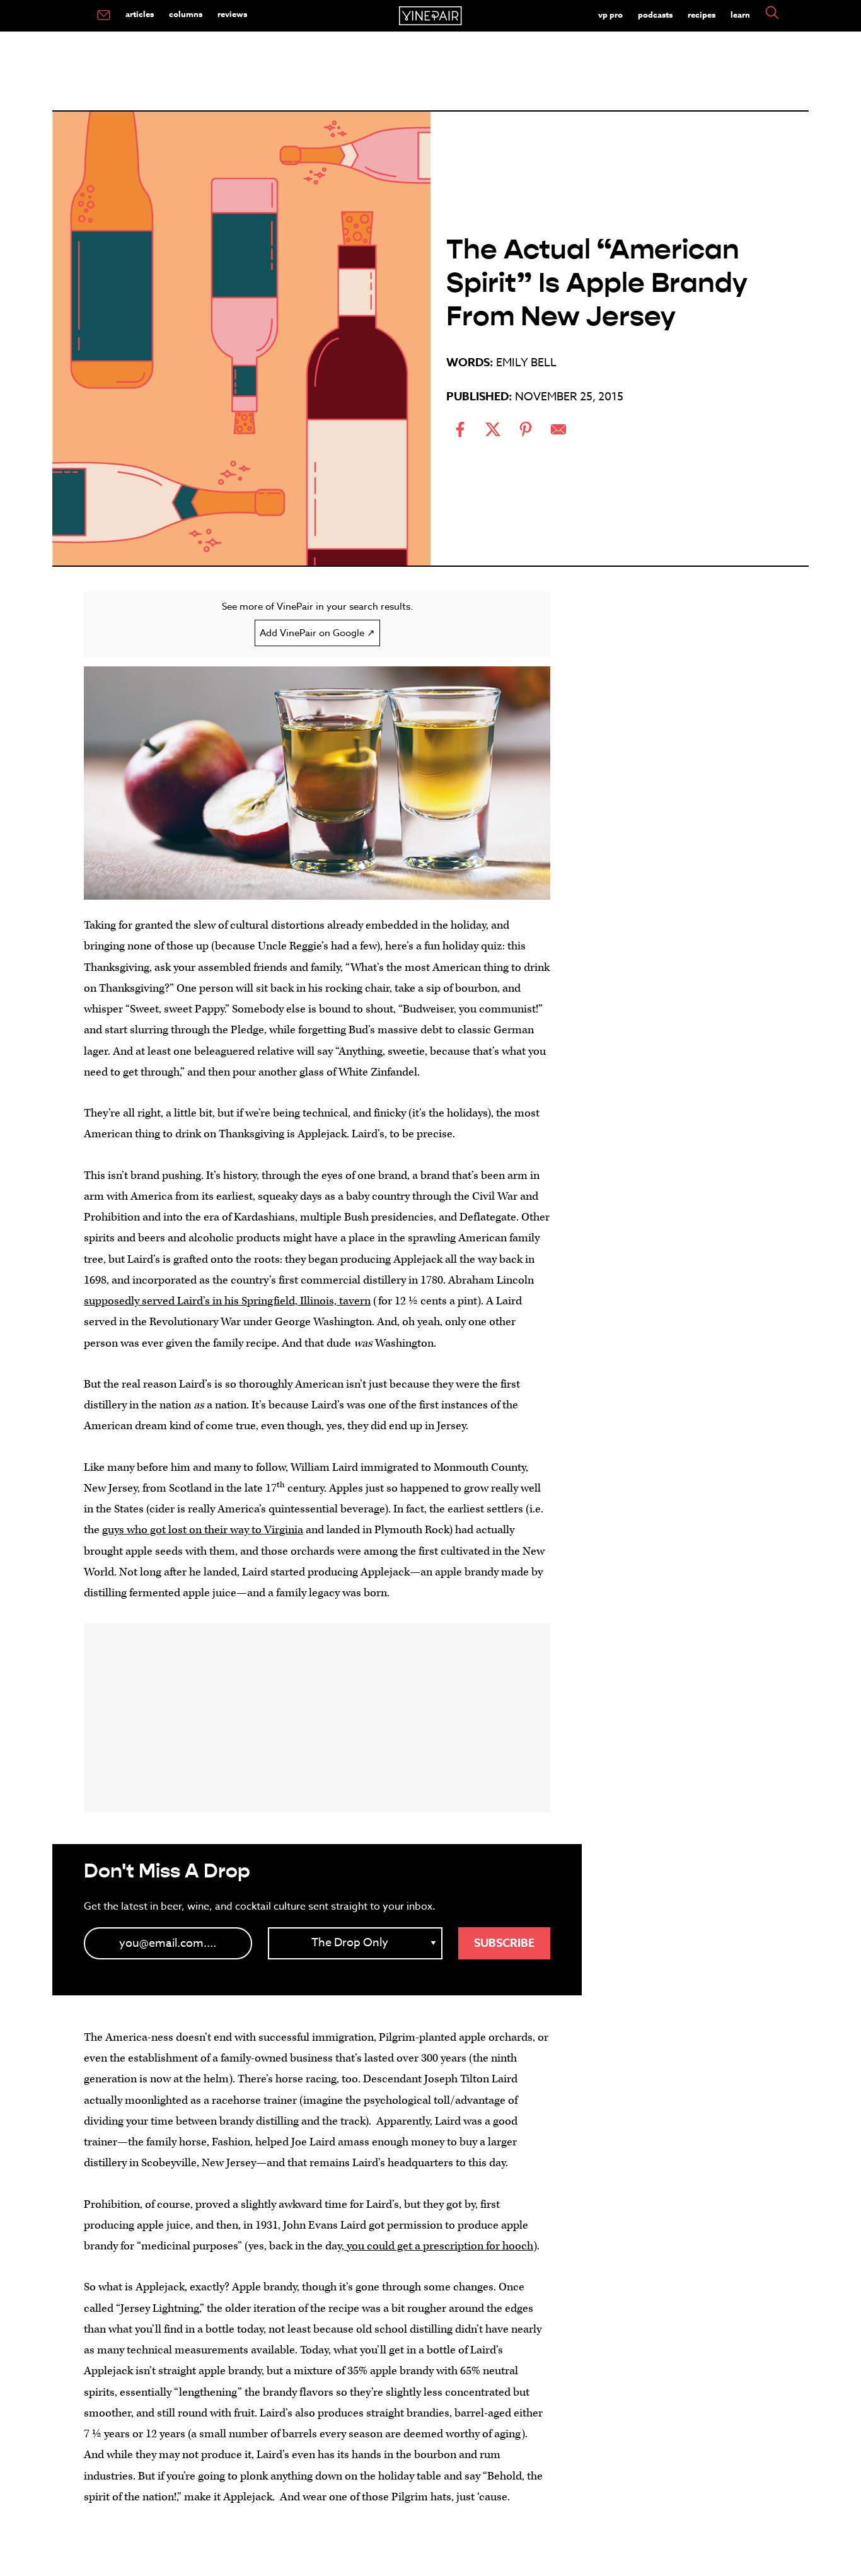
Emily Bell (526, 363)
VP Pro (610, 15)
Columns (186, 14)
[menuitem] (104, 16)
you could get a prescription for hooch (439, 2246)
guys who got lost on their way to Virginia (203, 1530)
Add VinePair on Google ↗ (317, 633)
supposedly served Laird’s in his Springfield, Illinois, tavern (227, 1301)
